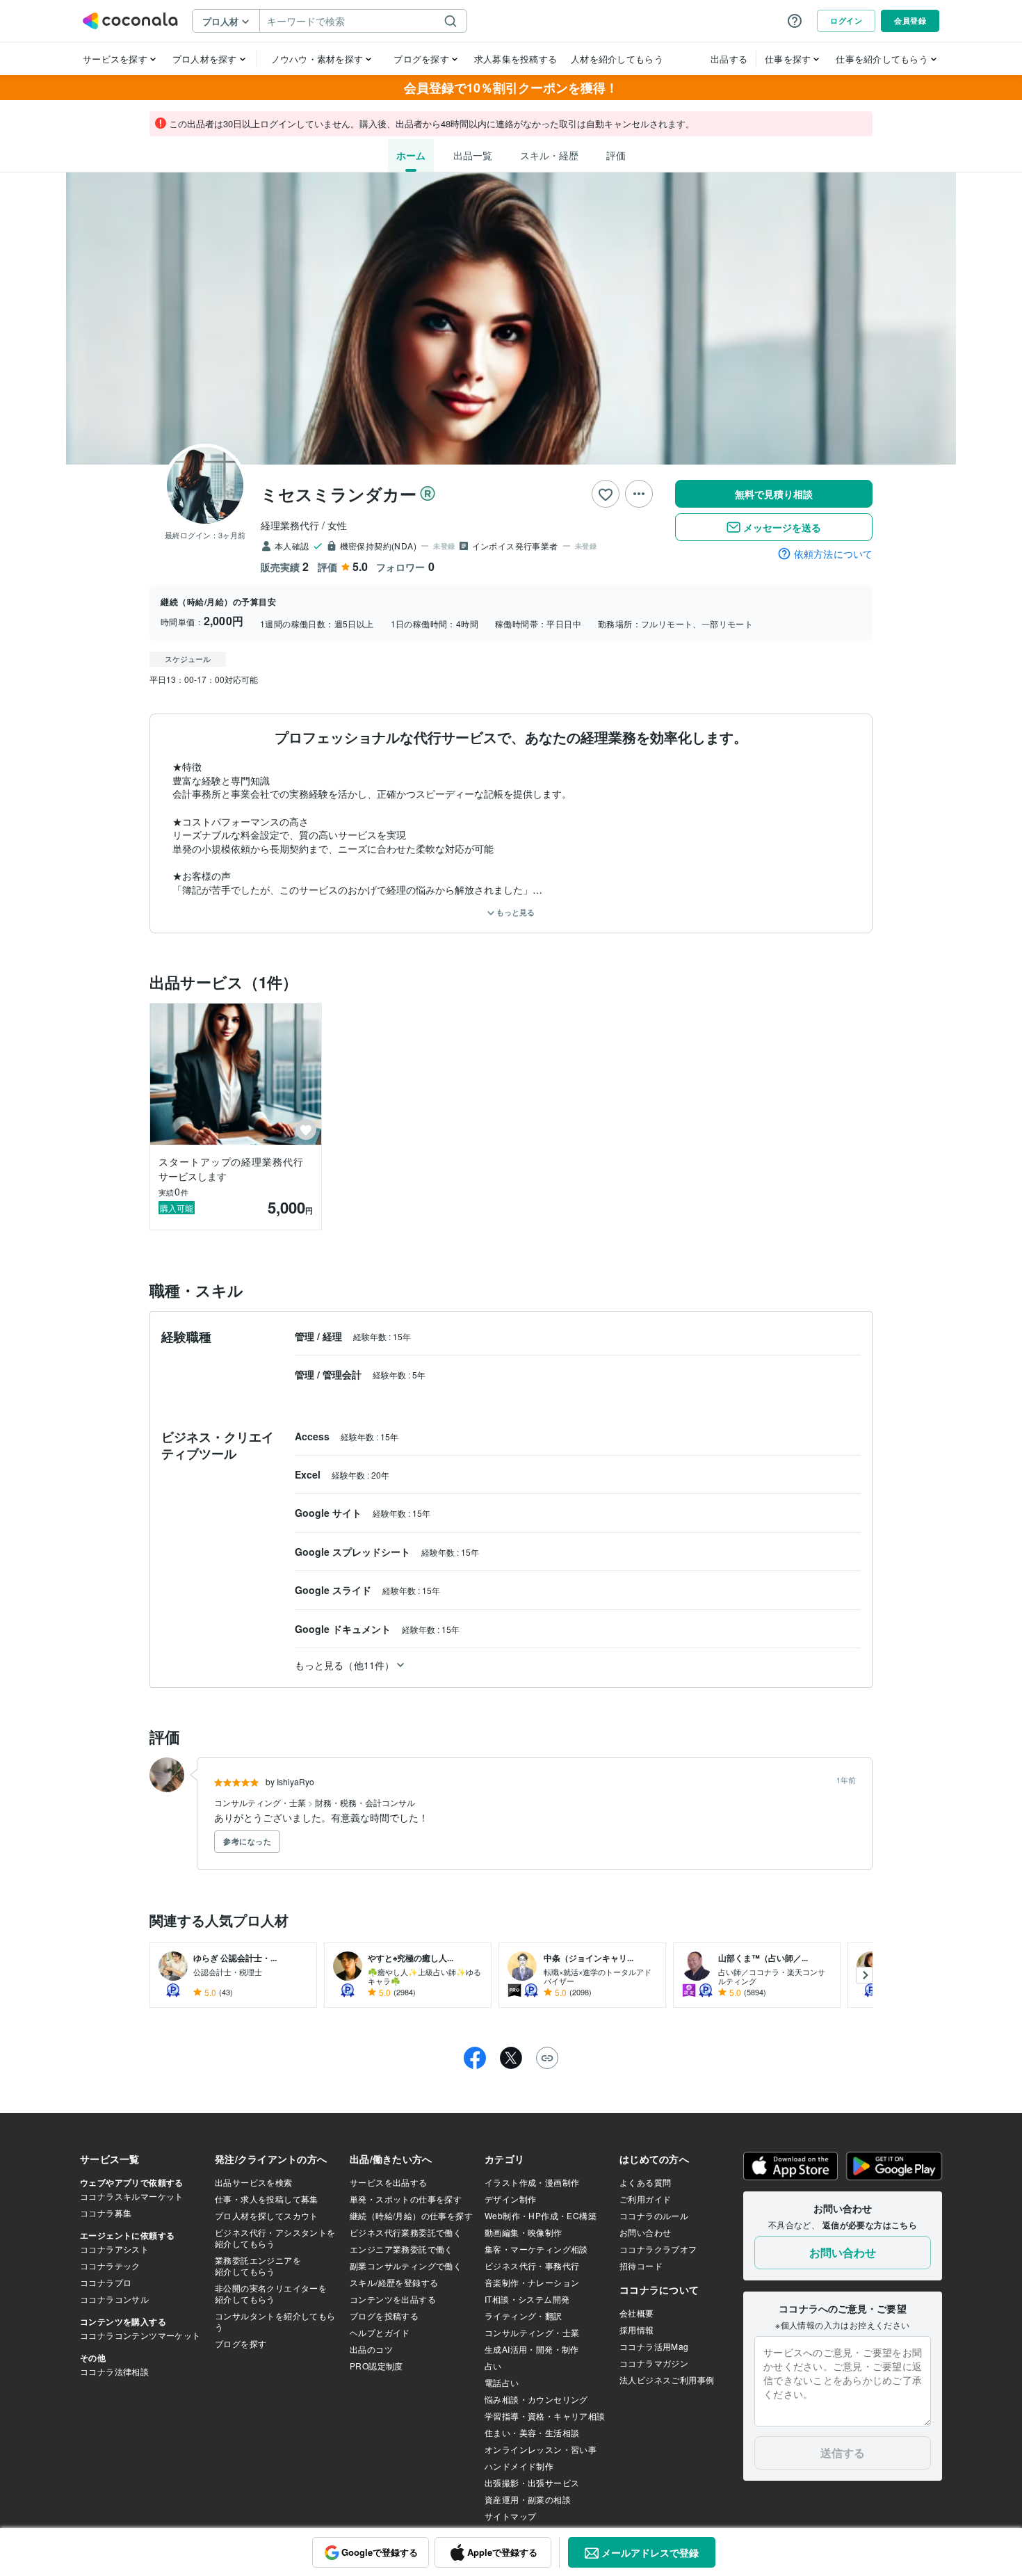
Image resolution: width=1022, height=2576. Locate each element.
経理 (334, 1336)
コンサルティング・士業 (261, 1802)
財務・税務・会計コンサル (365, 1802)
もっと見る (514, 912)
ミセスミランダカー (339, 494)
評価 (616, 155)
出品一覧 (473, 155)
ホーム (411, 155)
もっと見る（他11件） (344, 1665)
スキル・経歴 (549, 155)
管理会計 (343, 1374)
